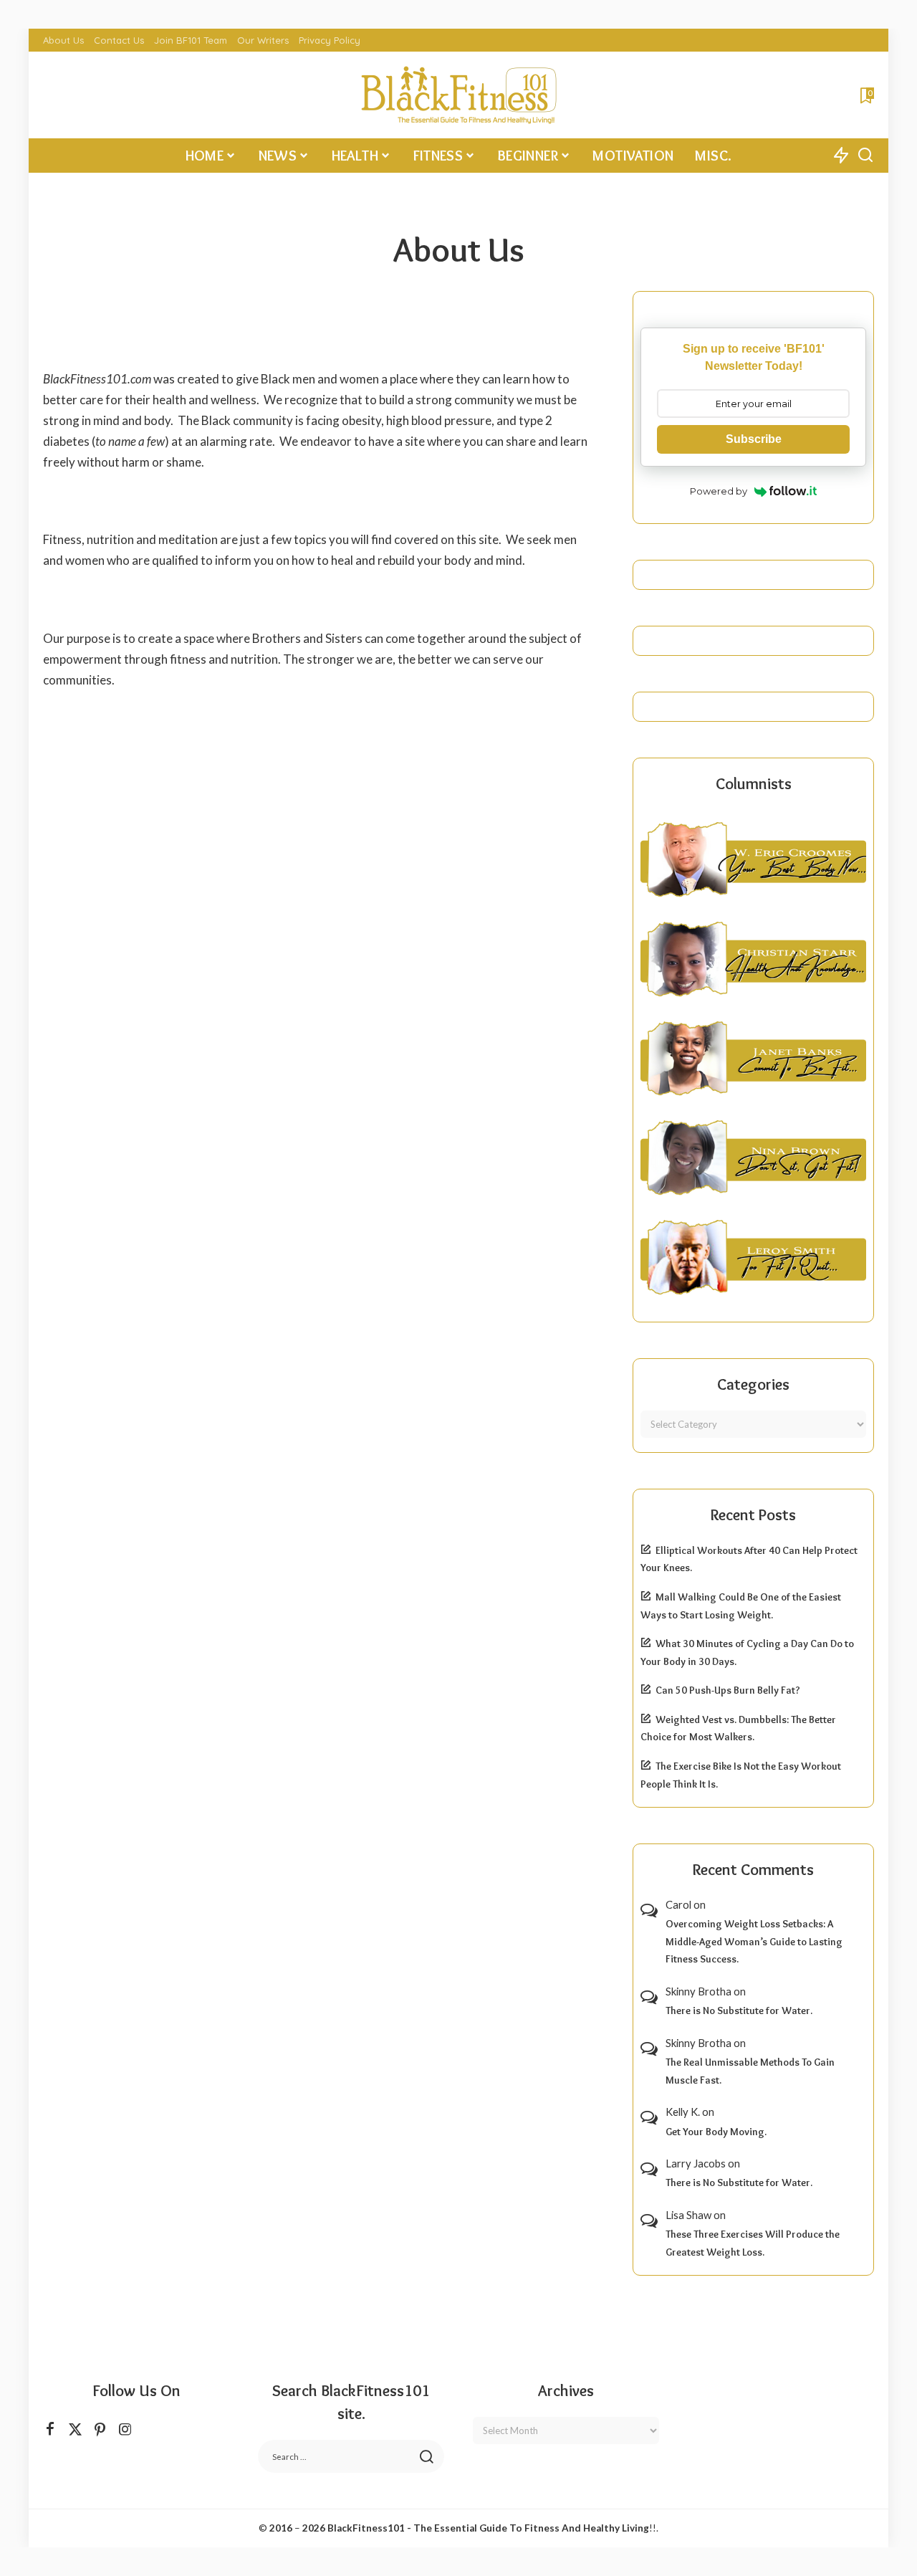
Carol (678, 1904)
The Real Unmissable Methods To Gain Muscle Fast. (750, 2071)
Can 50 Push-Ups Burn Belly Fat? (728, 1690)
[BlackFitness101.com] (458, 95)
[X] (75, 2429)
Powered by (719, 491)
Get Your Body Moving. (716, 2132)
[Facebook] (50, 2429)
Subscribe (754, 439)
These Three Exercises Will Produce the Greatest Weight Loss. (753, 2243)
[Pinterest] (100, 2429)
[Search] (865, 156)
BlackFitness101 (366, 2528)
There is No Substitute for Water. (739, 2010)
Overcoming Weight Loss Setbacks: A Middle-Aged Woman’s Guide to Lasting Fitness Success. (754, 1941)
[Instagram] (125, 2429)
